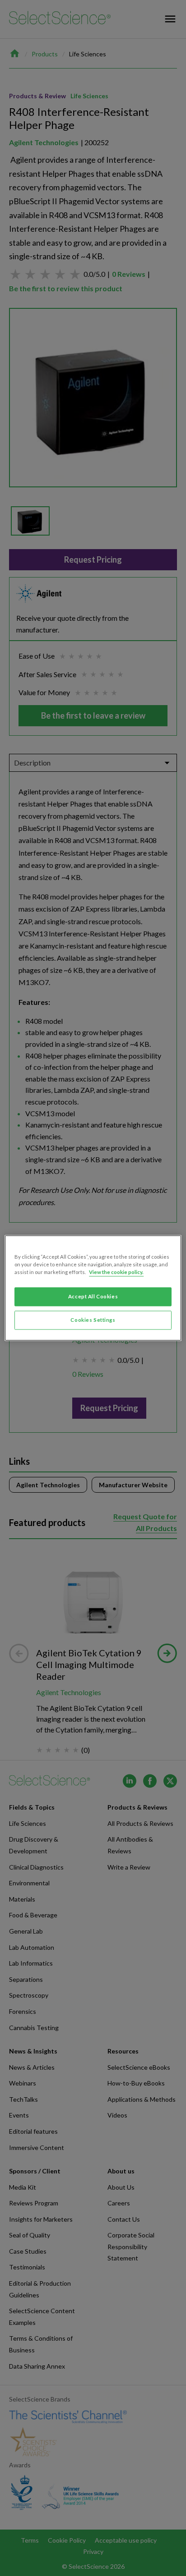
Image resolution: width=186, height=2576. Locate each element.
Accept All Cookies (93, 1297)
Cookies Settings (93, 1320)
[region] (93, 1288)
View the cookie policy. (116, 1272)
